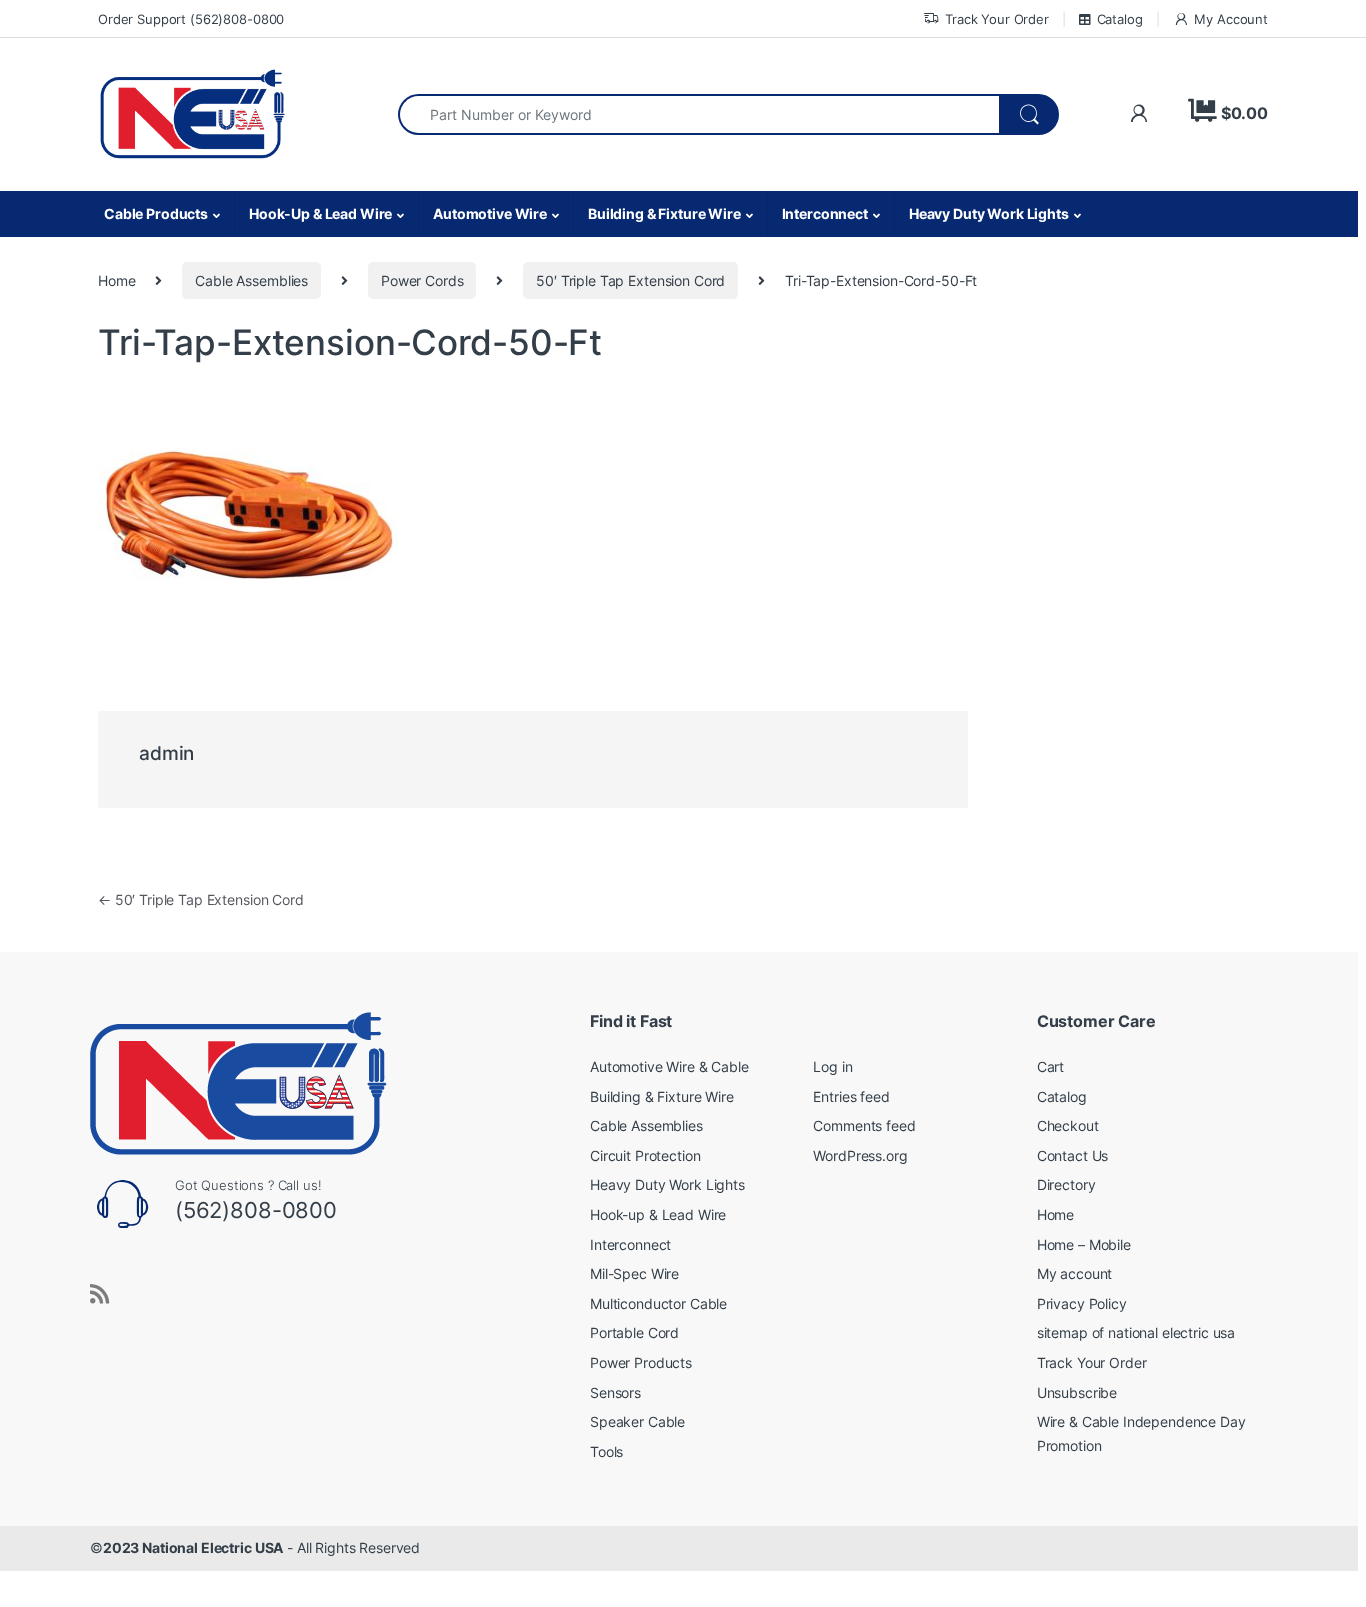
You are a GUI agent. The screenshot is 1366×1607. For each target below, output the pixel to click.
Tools (606, 1451)
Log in (832, 1066)
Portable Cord (634, 1332)
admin (166, 753)
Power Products (641, 1362)
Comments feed (864, 1125)
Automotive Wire (490, 213)
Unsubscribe (1077, 1392)
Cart (1050, 1066)
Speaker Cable (637, 1421)
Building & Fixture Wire (664, 213)
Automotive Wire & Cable (669, 1066)
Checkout (1068, 1125)
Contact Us (1073, 1155)
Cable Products (156, 213)
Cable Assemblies (251, 280)
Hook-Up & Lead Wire (320, 213)
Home (116, 280)
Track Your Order (997, 19)
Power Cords (422, 280)
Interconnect (825, 213)
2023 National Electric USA (193, 1547)
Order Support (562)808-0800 (191, 19)
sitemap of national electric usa (1136, 1332)
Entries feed (851, 1096)
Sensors (615, 1392)
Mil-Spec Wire (634, 1273)
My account (1075, 1273)
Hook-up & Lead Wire (658, 1214)
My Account (1231, 19)
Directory (1066, 1184)
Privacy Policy (1082, 1303)
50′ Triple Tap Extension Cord (630, 280)
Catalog (1120, 19)
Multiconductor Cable (658, 1303)
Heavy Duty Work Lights (989, 213)
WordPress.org (860, 1155)
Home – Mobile (1084, 1244)
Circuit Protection (645, 1155)
